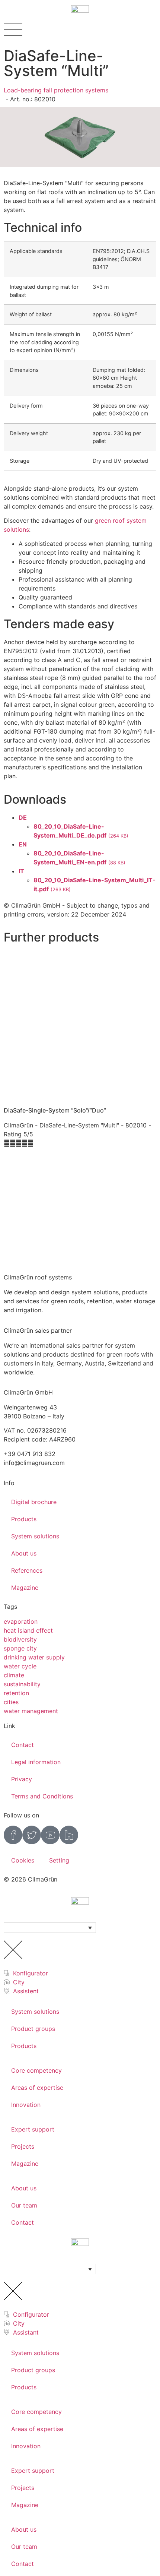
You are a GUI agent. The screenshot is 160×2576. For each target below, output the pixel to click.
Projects (23, 2146)
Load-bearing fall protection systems (56, 90)
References (27, 1570)
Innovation (26, 2105)
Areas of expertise (37, 2088)
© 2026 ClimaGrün (31, 1879)
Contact (23, 1745)
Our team (24, 2205)
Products (24, 1519)
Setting (59, 1860)
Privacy (22, 1779)
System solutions (35, 1536)
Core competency (36, 2070)
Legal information (36, 1762)
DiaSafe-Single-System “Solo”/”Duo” (55, 1110)
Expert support (33, 2129)
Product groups (33, 2029)
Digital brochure (34, 1502)
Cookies (23, 1860)
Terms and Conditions (42, 1796)
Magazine (25, 1588)
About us (24, 1553)
